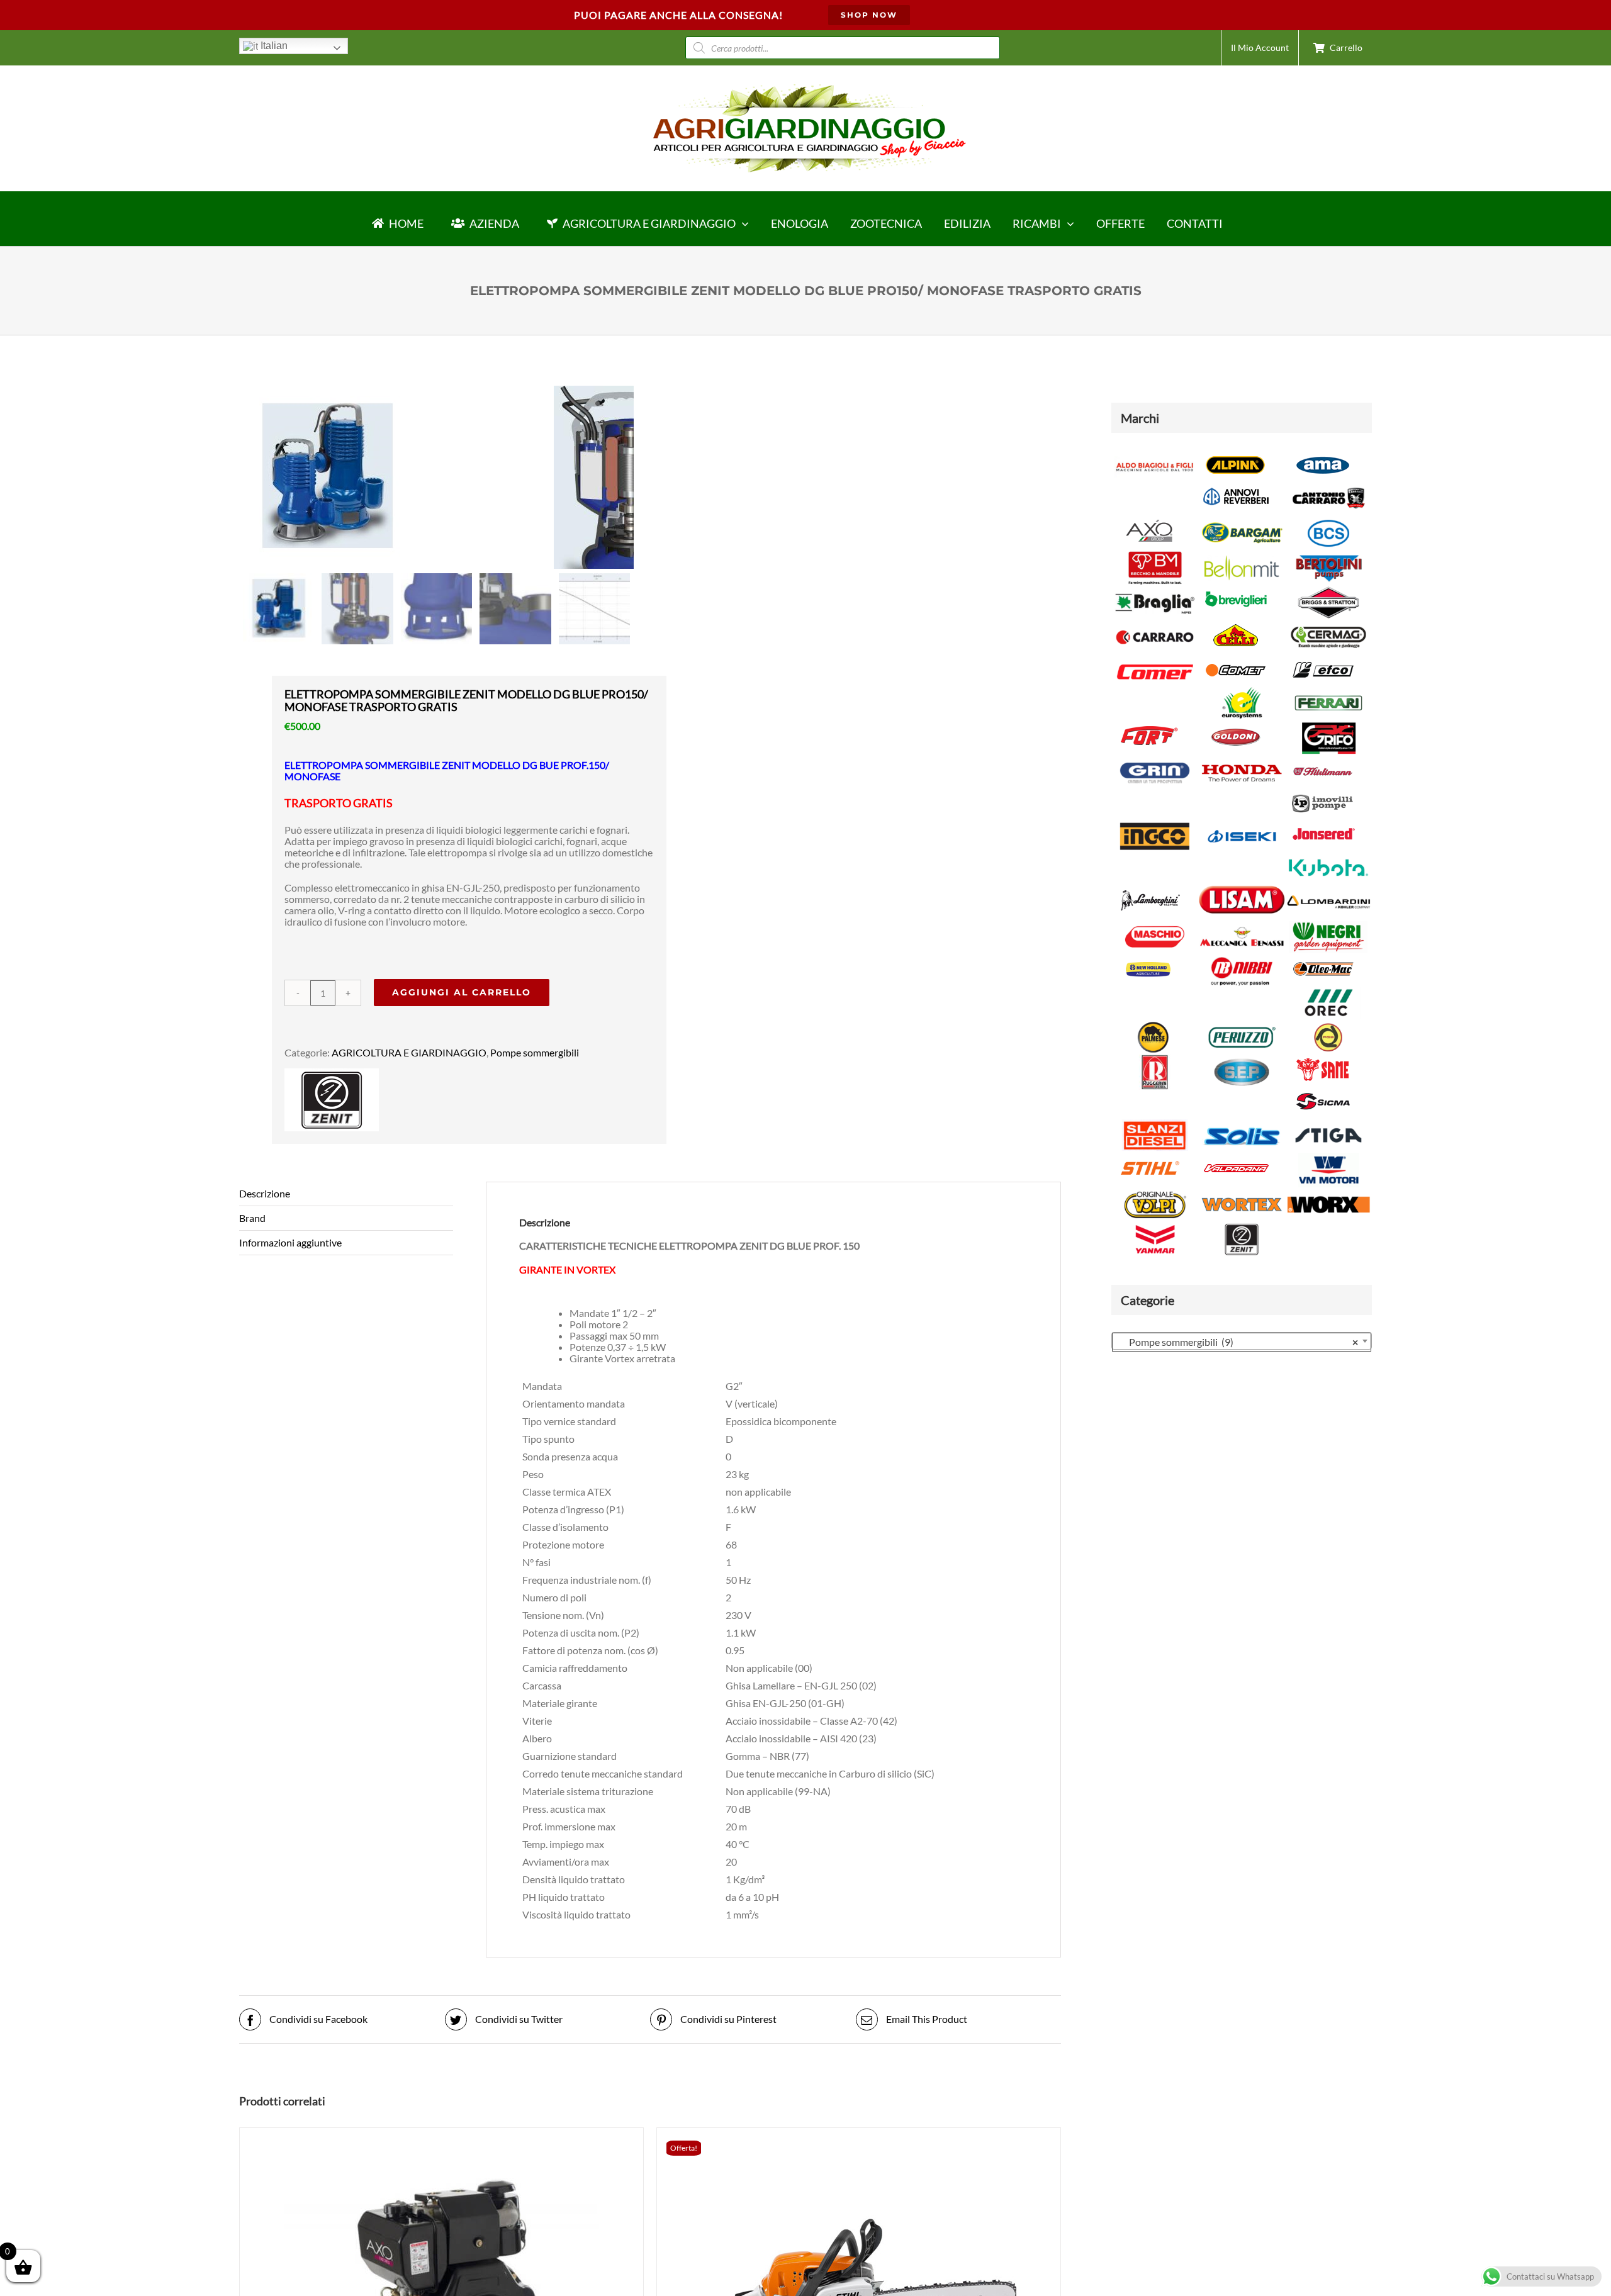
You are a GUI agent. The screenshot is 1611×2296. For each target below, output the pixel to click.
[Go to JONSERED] (1323, 824)
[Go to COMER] (1155, 660)
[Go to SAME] (1323, 1060)
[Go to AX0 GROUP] (1149, 521)
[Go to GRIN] (1155, 761)
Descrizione (265, 1193)
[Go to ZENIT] (1242, 1227)
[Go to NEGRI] (1328, 925)
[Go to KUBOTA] (1328, 855)
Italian (273, 46)
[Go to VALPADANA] (1236, 1158)
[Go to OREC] (1328, 991)
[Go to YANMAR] (1155, 1227)
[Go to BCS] (1328, 521)
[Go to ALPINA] (1236, 455)
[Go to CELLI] (1236, 625)
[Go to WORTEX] (1242, 1193)
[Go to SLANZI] (1155, 1123)
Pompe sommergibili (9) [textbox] (1238, 1342)
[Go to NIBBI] (1242, 959)
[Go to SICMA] (1323, 1091)
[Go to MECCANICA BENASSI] (1242, 925)
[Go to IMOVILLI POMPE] (1323, 792)
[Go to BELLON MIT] (1242, 556)
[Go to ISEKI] (1242, 824)
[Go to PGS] (1328, 1025)
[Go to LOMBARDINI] (1328, 890)
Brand (252, 1218)
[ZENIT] (332, 1074)
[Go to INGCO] (1155, 824)
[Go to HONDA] (1242, 761)
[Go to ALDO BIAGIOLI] (1155, 455)
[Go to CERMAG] (1328, 625)
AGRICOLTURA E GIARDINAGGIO (409, 1052)
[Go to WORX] (1328, 1193)
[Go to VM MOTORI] (1328, 1158)
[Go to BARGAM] (1242, 521)
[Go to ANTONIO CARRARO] (1328, 486)
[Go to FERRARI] (1328, 691)
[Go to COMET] (1236, 660)
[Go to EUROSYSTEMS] (1242, 691)
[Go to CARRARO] (1155, 625)
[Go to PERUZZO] (1242, 1025)
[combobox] (1242, 1341)
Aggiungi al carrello (462, 992)
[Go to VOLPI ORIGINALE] (1155, 1193)
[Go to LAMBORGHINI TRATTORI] (1149, 890)
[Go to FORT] (1149, 726)
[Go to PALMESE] (1155, 1025)
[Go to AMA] (1323, 455)
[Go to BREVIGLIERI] (1236, 591)
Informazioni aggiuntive (290, 1242)
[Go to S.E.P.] (1242, 1060)
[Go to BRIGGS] (1328, 591)
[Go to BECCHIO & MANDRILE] (1155, 556)
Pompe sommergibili (535, 1052)
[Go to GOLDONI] (1236, 726)
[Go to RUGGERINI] (1155, 1060)
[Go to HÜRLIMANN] (1323, 761)
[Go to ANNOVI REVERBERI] (1236, 486)
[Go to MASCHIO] (1155, 925)
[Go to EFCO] (1323, 660)
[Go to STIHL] (1149, 1158)
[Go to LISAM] (1242, 890)
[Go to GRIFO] (1328, 726)
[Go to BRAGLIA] (1155, 591)
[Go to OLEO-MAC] (1323, 959)
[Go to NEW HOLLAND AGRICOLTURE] (1149, 959)
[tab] (346, 1194)
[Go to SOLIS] (1242, 1123)
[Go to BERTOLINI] (1328, 556)
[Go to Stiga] (1328, 1123)
